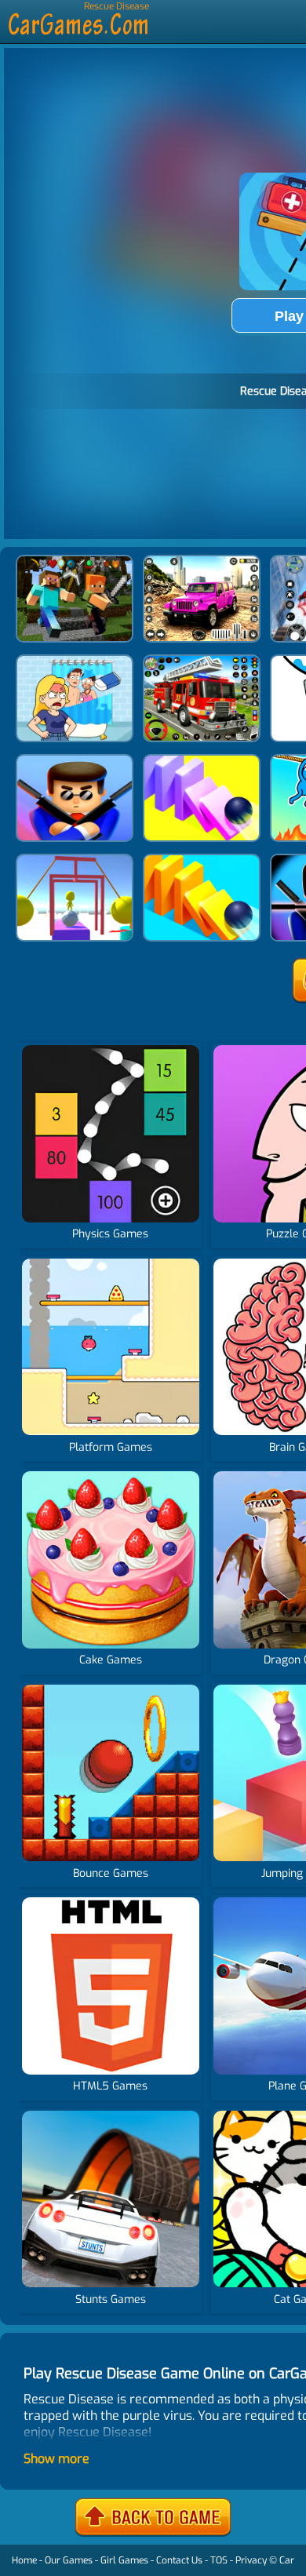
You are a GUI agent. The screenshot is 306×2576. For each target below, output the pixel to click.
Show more (56, 2459)
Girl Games (124, 2560)
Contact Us (179, 2560)
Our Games (69, 2560)
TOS (219, 2560)
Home (24, 2560)
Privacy (251, 2560)
